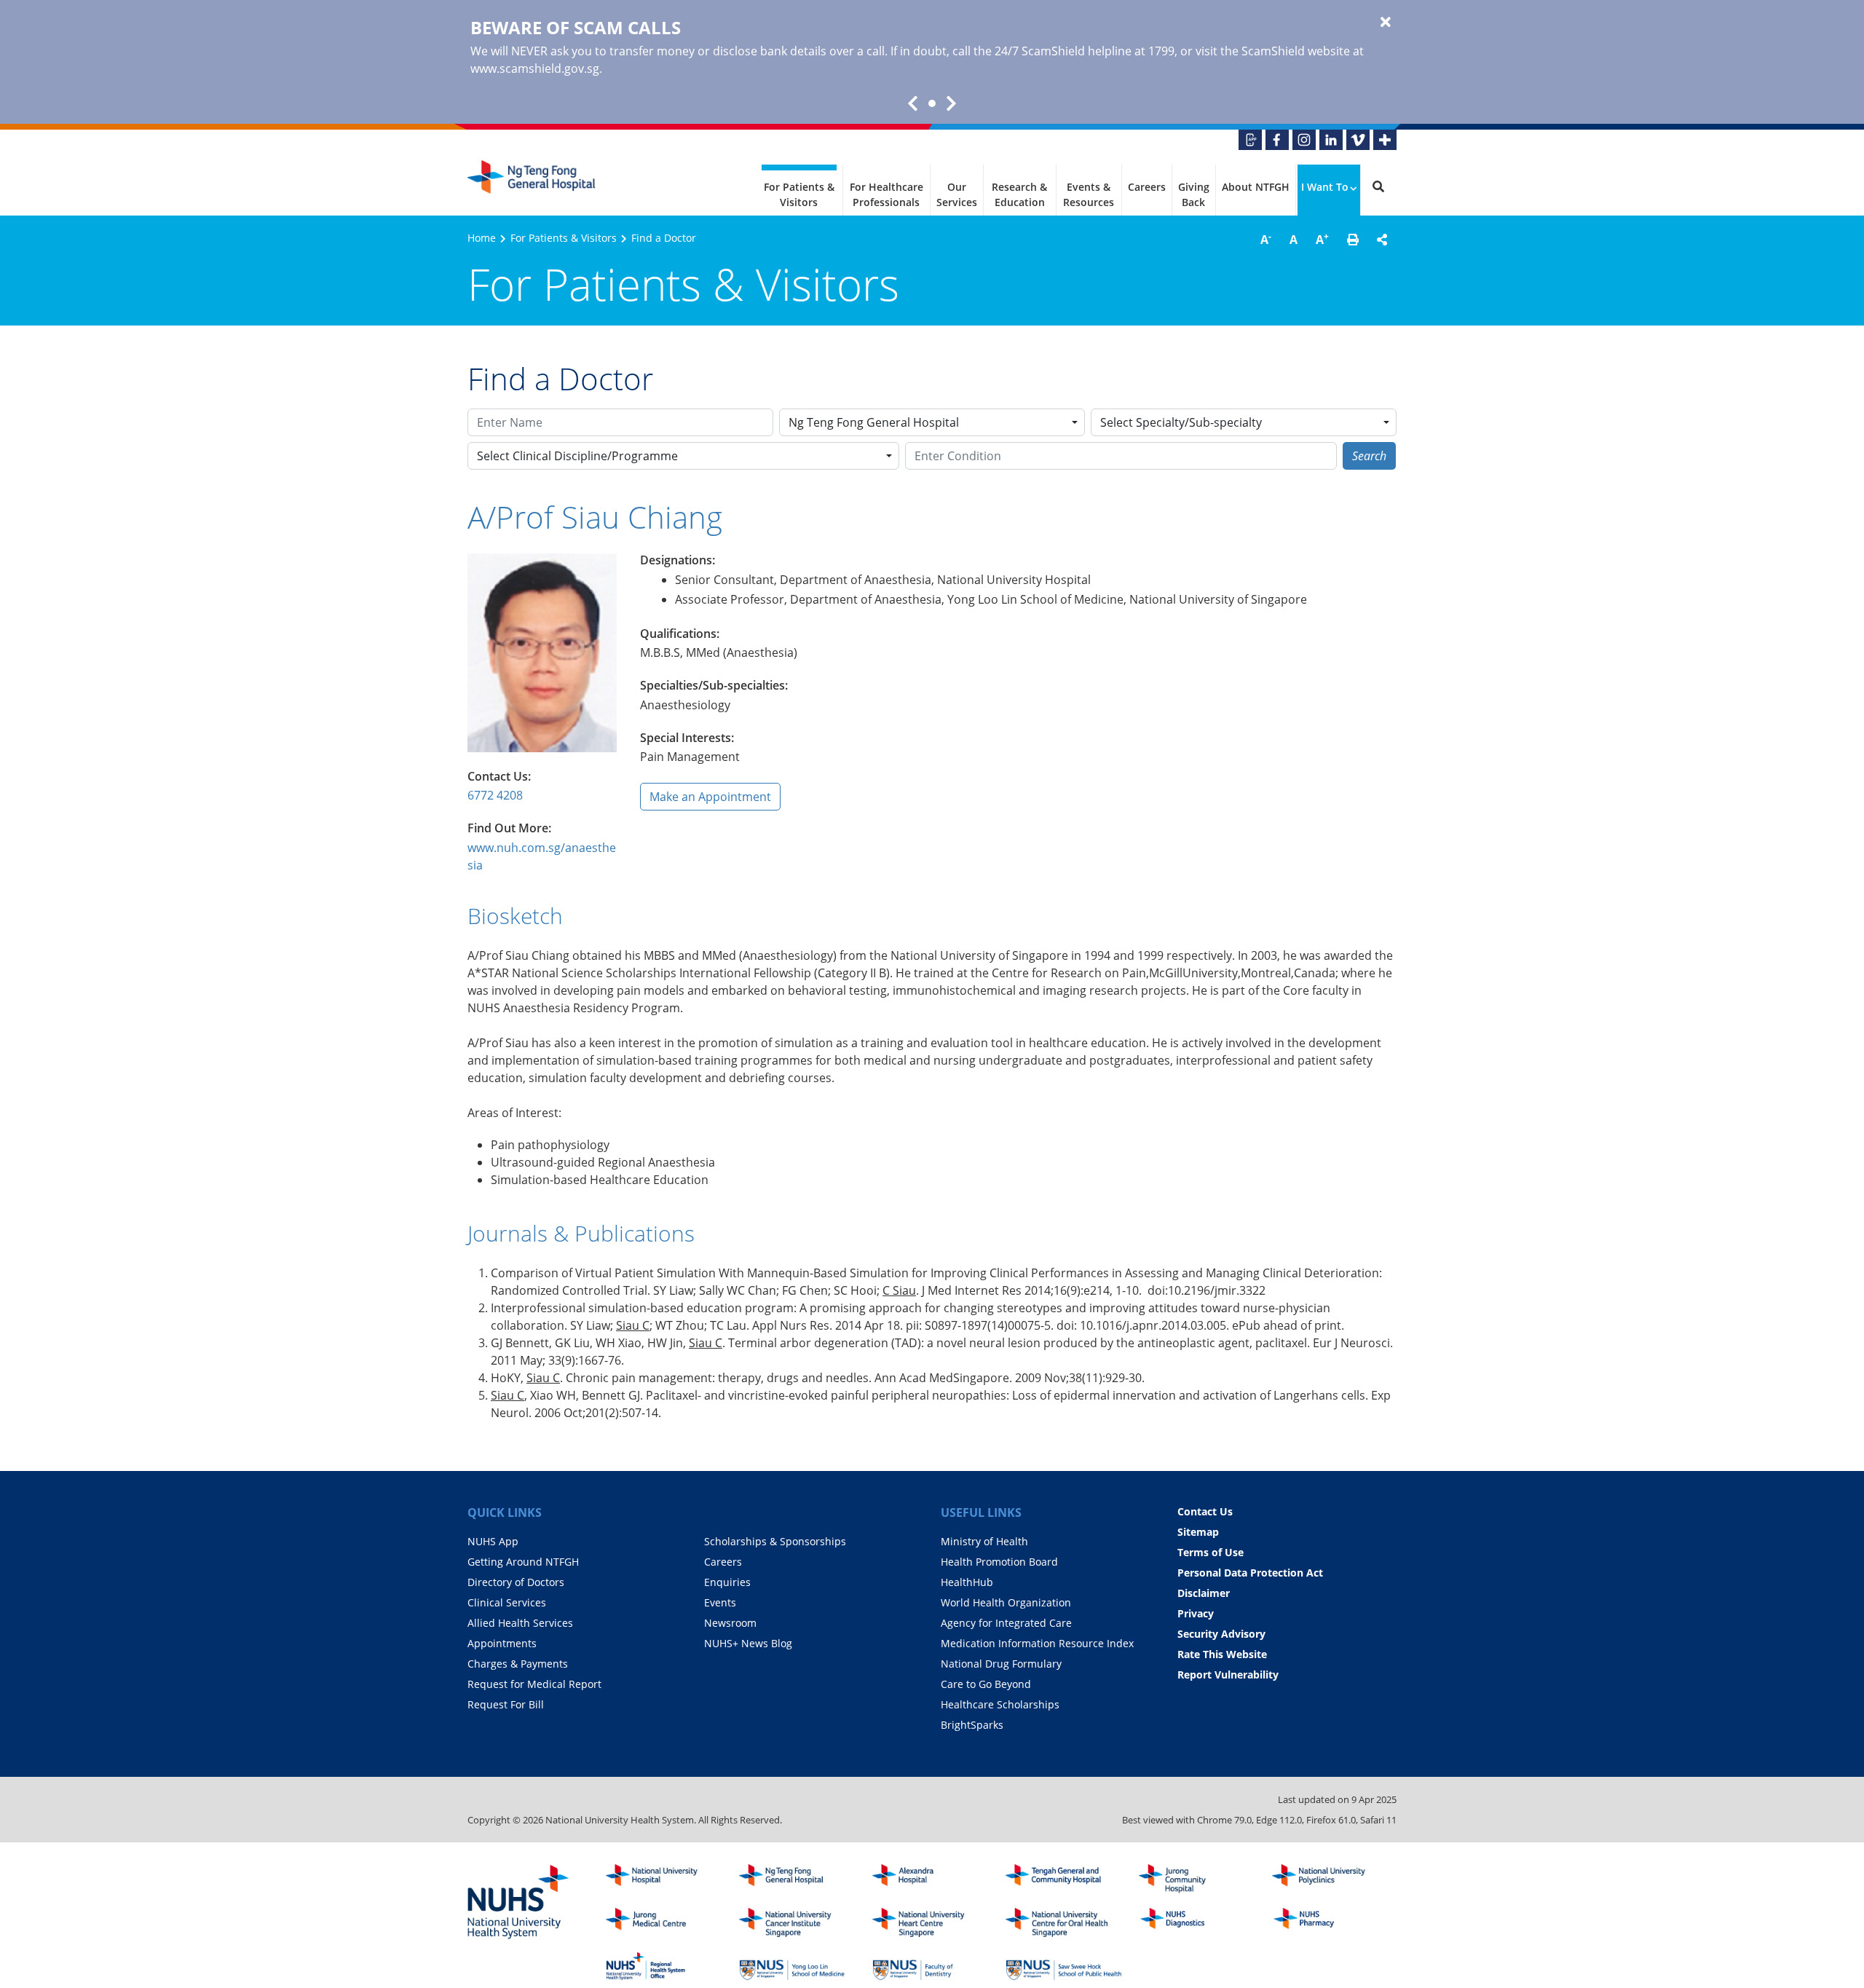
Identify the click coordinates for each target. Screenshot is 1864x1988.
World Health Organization (1006, 1602)
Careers (1147, 187)
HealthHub (967, 1582)
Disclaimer (1204, 1593)
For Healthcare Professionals (886, 194)
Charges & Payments (518, 1664)
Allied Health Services (520, 1623)
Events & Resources (1089, 194)
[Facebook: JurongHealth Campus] (1277, 140)
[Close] (1386, 23)
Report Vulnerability (1228, 1675)
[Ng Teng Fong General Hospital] (533, 183)
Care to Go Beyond (986, 1684)
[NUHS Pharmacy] (1330, 1922)
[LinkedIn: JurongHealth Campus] (1331, 140)
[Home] (797, 1879)
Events (720, 1602)
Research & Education (1019, 194)
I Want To (1325, 187)
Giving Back (1194, 194)
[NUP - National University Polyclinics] (1330, 1879)
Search (1369, 456)
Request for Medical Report (534, 1684)
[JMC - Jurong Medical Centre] (664, 1922)
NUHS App (493, 1541)
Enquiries (727, 1582)
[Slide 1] (932, 103)
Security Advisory (1221, 1634)
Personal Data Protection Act (1250, 1573)
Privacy (1196, 1613)
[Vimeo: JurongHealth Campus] (1358, 140)
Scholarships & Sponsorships (775, 1541)
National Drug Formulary (1001, 1664)
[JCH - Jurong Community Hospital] (1197, 1879)
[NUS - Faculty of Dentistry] (931, 1966)
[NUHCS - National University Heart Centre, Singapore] (931, 1922)
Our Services (957, 194)
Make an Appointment (710, 797)
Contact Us (1205, 1511)
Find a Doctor (664, 238)
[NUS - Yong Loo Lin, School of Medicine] (797, 1966)
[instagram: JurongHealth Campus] (1304, 140)
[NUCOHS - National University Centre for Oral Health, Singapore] (1064, 1922)
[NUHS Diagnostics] (1197, 1922)
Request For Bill (506, 1704)
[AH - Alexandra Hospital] (931, 1879)
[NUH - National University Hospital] (664, 1879)
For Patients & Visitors (799, 194)
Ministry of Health (984, 1541)
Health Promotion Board (999, 1562)
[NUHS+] (1385, 140)
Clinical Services (507, 1602)
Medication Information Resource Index (1037, 1643)
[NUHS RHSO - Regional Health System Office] (664, 1966)
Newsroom (730, 1623)
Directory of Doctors (516, 1582)
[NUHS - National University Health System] (518, 1903)
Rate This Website (1222, 1654)
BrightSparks (972, 1725)
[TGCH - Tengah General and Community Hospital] (1064, 1879)
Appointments (502, 1643)
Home (482, 238)
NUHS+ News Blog (748, 1643)
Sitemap (1198, 1532)
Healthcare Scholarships (1000, 1704)
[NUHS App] (1250, 140)
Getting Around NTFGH (523, 1562)
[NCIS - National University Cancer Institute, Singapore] (797, 1922)
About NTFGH (1256, 187)
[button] (1353, 240)
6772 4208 (495, 795)
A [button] (1266, 239)
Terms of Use (1211, 1552)
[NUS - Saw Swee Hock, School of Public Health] (1064, 1966)
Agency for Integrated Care (1006, 1623)
